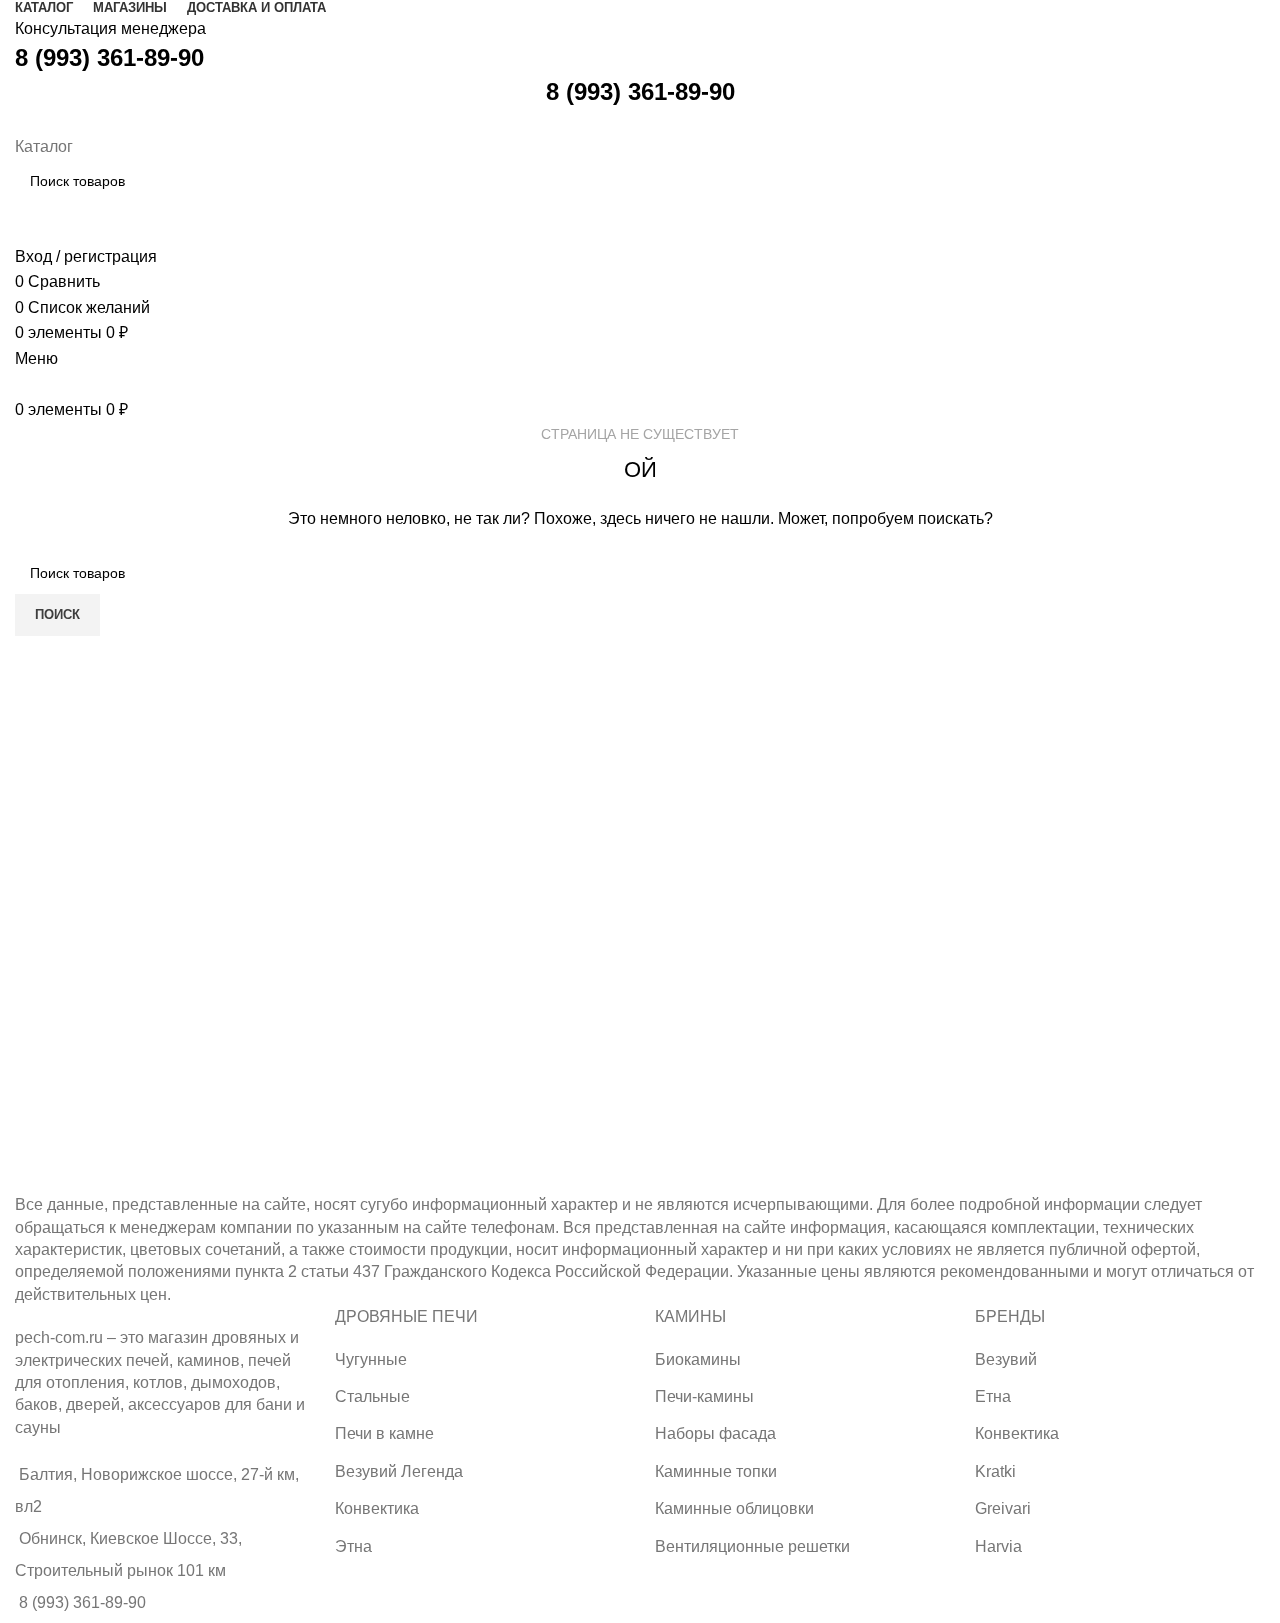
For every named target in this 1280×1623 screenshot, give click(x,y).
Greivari (1003, 1508)
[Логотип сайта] (17, 120)
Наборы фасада (715, 1433)
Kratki (995, 1471)
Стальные (372, 1396)
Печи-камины (704, 1396)
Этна (353, 1546)
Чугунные (371, 1359)
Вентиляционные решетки (752, 1546)
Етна (993, 1396)
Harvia (998, 1546)
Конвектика (377, 1508)
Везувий (1006, 1359)
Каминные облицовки (734, 1508)
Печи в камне (384, 1433)
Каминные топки (716, 1471)
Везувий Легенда (399, 1471)
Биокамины (698, 1359)
